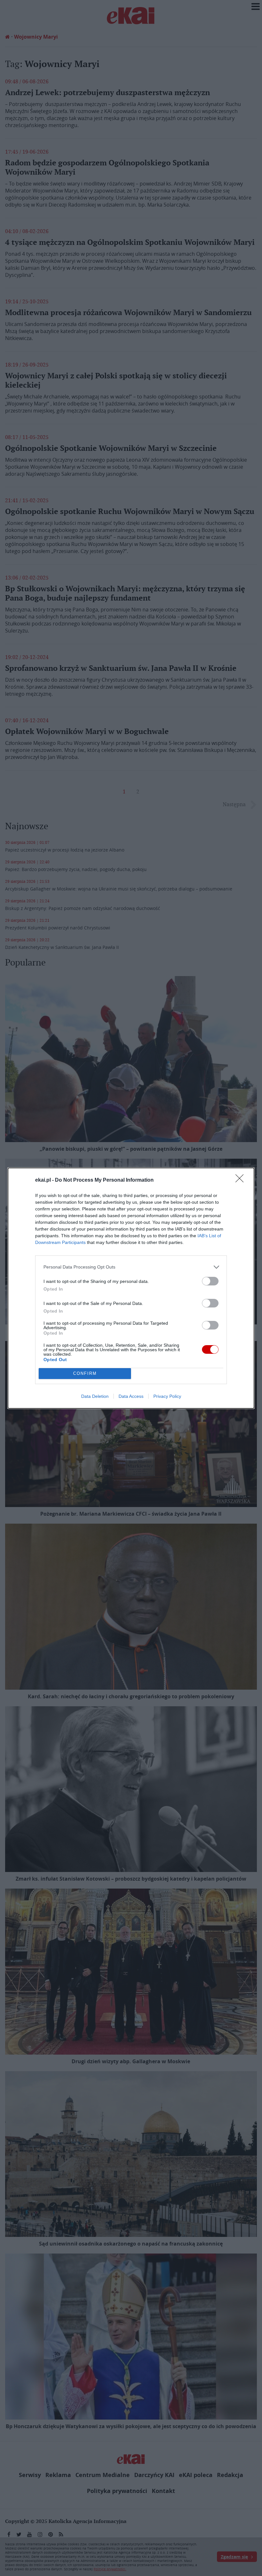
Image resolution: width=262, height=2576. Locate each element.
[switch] (210, 1281)
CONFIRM (85, 1373)
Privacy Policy (167, 1396)
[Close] (242, 1180)
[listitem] (131, 1267)
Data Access (131, 1396)
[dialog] (131, 1288)
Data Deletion (95, 1396)
